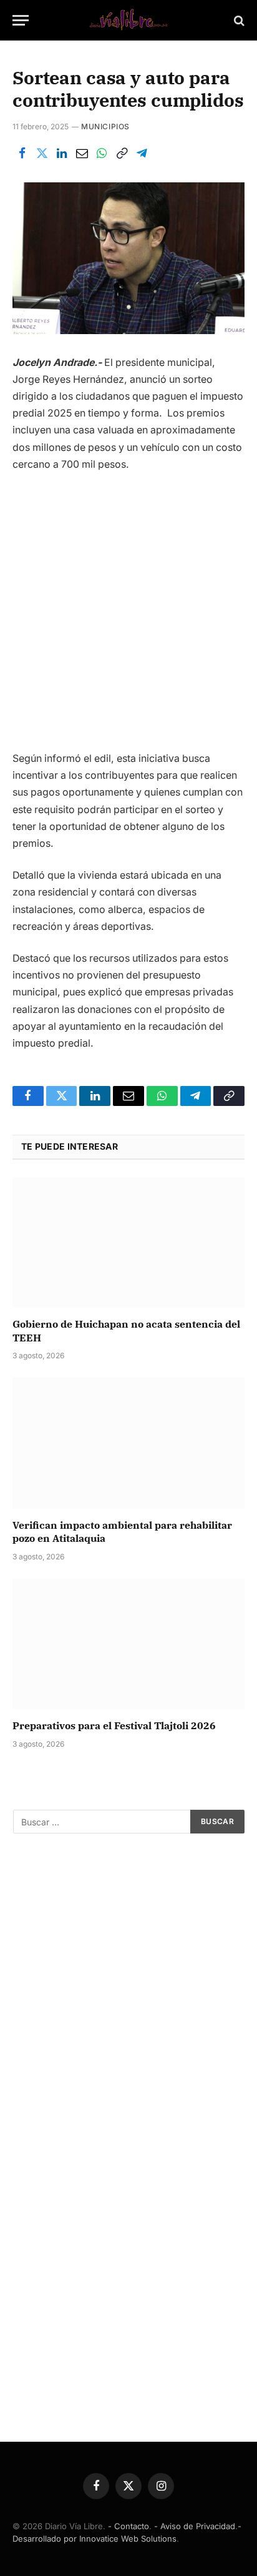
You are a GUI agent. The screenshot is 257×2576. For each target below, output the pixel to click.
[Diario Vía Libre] (128, 20)
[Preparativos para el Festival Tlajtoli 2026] (128, 1644)
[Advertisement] (128, 616)
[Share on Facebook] (22, 154)
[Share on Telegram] (142, 154)
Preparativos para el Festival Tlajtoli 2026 (114, 1725)
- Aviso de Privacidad (195, 2526)
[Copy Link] (122, 154)
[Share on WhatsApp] (102, 154)
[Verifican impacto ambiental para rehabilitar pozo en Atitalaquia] (128, 1443)
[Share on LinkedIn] (62, 154)
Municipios (105, 126)
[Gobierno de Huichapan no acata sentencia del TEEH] (128, 1242)
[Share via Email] (82, 154)
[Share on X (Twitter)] (42, 154)
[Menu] (21, 20)
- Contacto (128, 2526)
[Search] (238, 20)
